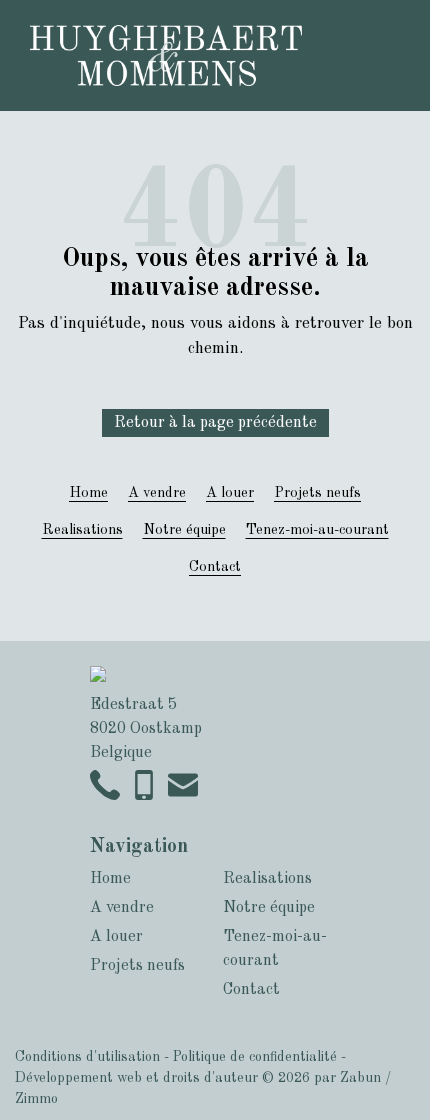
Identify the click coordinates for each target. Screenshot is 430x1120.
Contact (215, 567)
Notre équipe (184, 530)
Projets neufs (317, 493)
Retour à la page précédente (215, 423)
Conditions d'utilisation (87, 1057)
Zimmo (36, 1099)
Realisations (82, 530)
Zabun (360, 1078)
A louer (230, 493)
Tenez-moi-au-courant (317, 530)
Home (88, 493)
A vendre (157, 493)
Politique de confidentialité (255, 1057)
